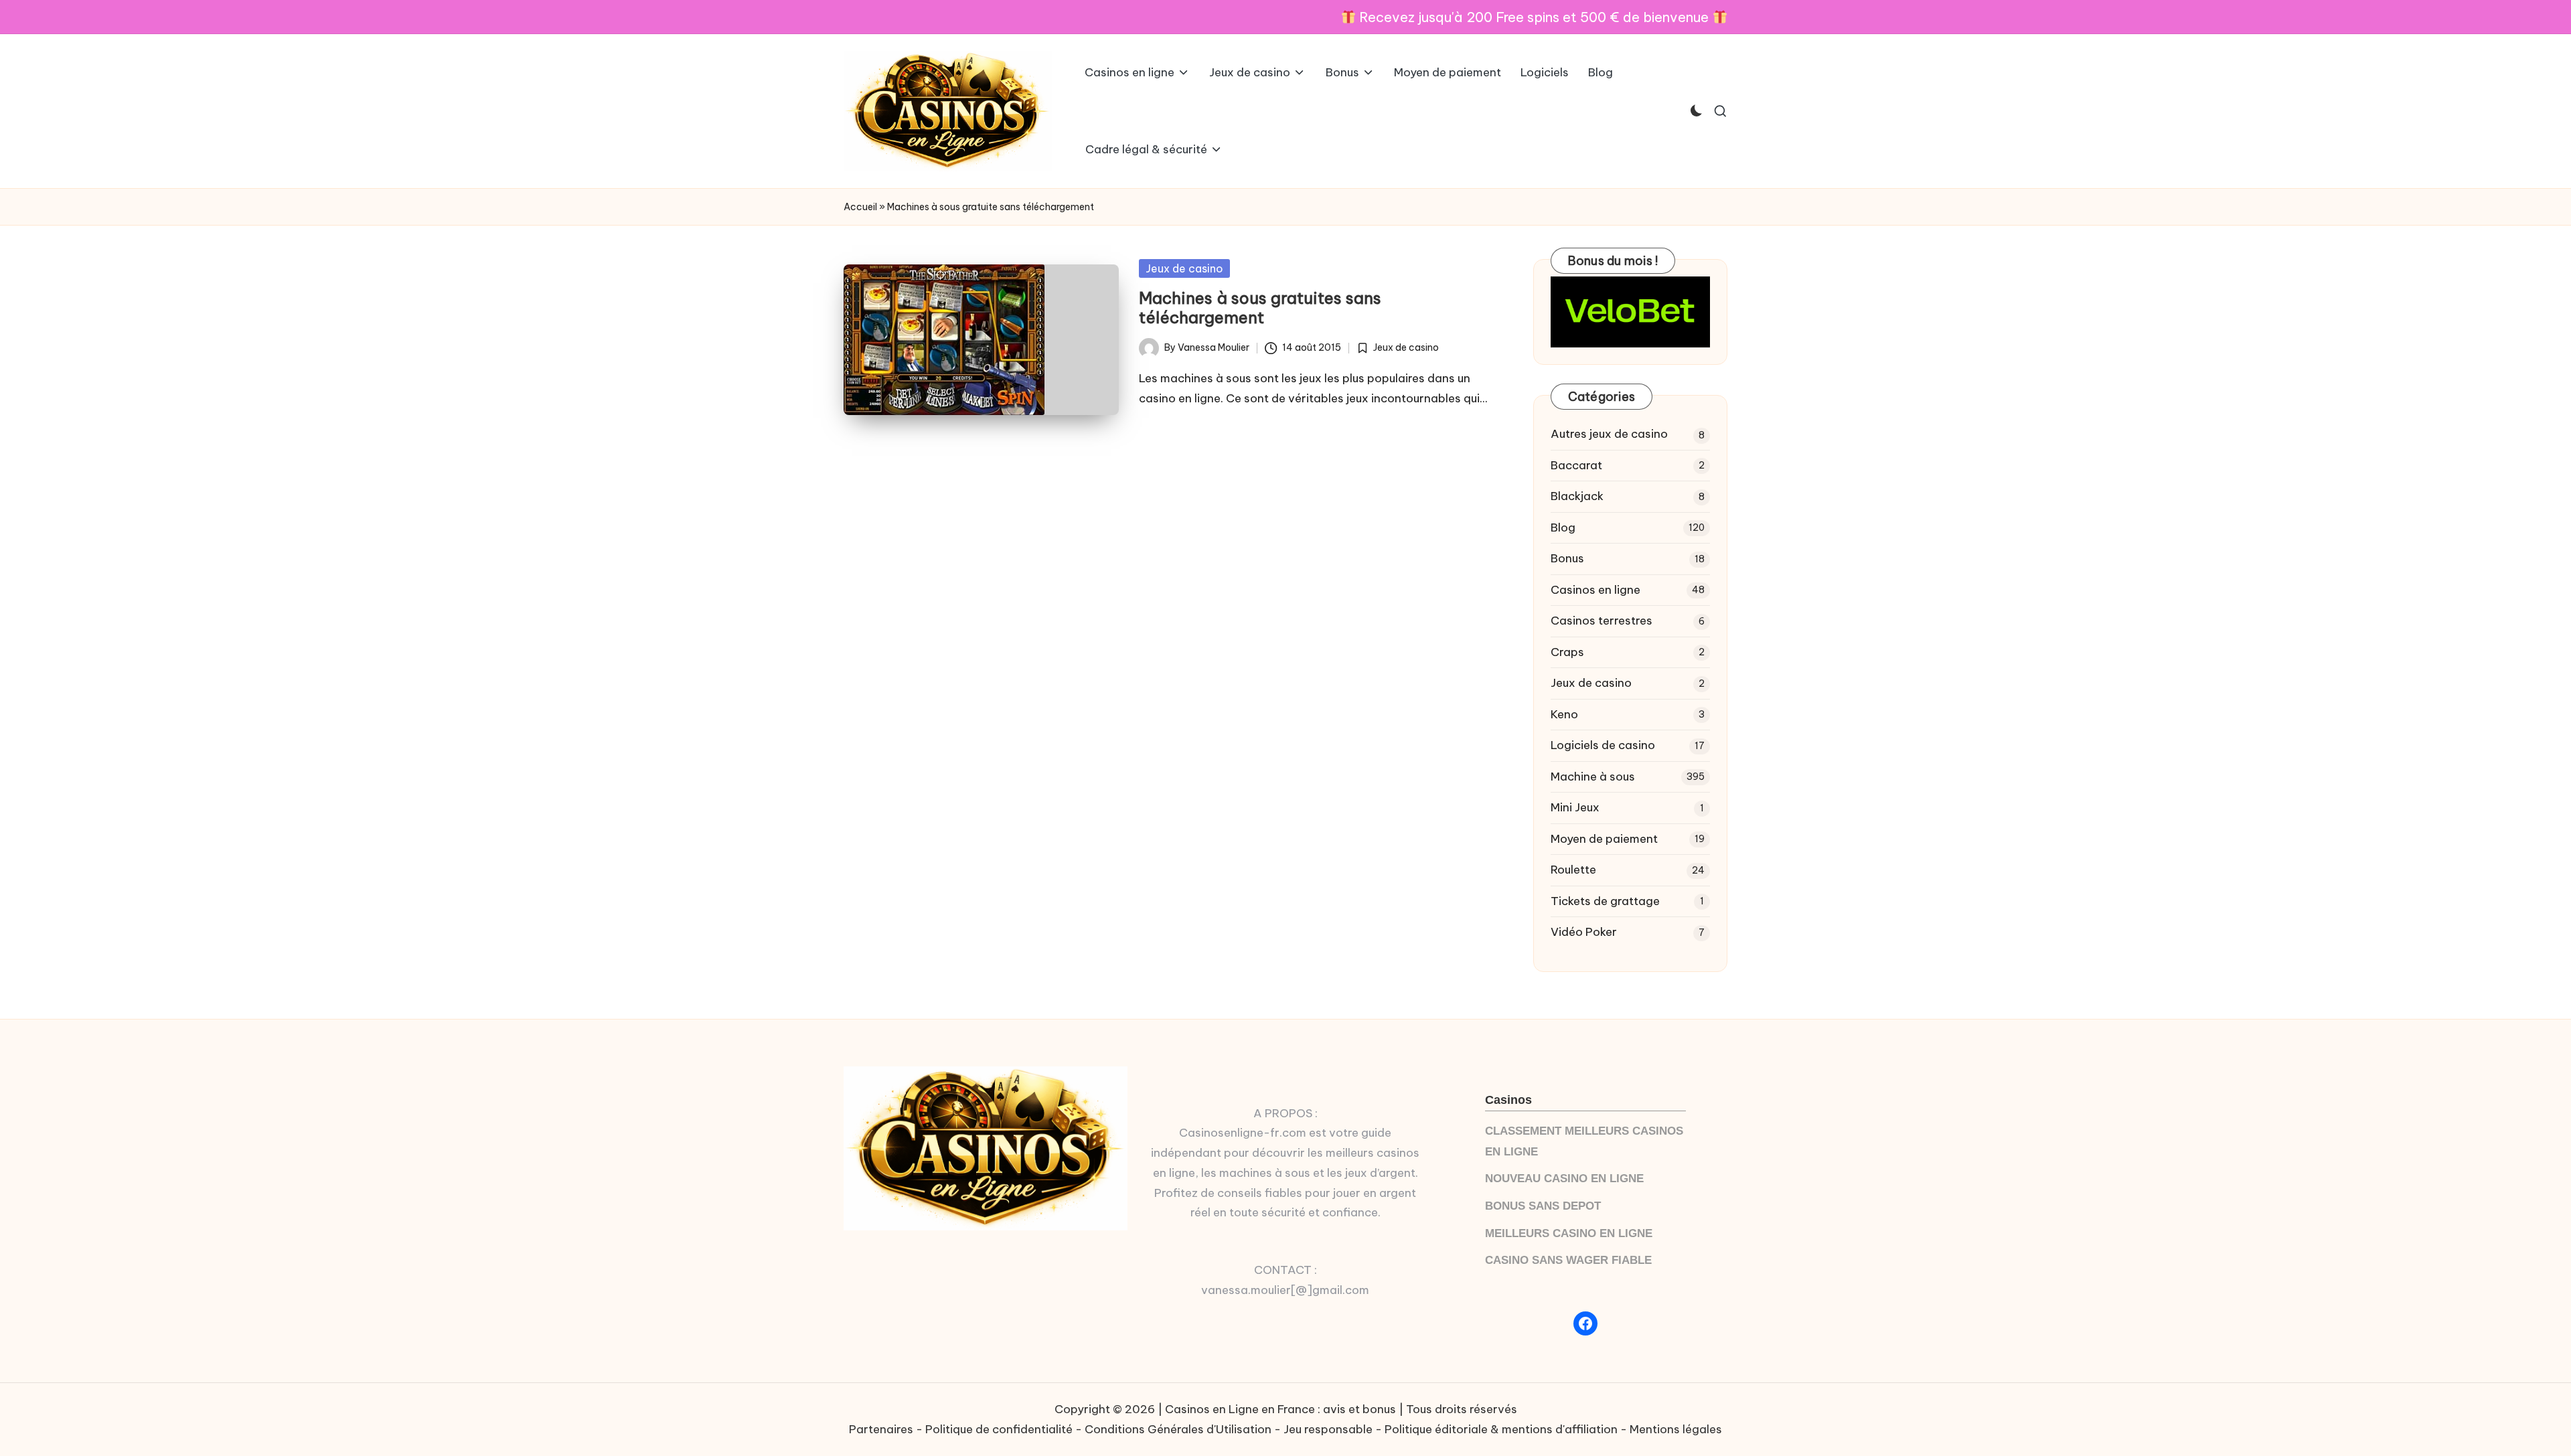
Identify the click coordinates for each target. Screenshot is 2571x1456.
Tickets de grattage (1605, 901)
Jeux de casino (1184, 268)
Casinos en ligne (1595, 590)
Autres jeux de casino (1609, 434)
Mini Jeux (1575, 807)
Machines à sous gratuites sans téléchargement (1260, 308)
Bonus (1567, 558)
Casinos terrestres (1602, 621)
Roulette (1573, 870)
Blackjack (1577, 496)
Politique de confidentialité (999, 1429)
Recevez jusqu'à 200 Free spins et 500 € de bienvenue (1534, 17)
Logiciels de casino (1603, 745)
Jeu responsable (1328, 1429)
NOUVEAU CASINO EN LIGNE (1564, 1179)
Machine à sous (1593, 777)
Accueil (860, 207)
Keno (1564, 714)
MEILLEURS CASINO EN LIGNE (1569, 1233)
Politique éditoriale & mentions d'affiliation (1501, 1429)
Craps (1567, 652)
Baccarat (1576, 465)
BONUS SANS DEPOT (1543, 1206)
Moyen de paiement (1604, 839)
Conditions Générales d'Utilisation (1178, 1429)
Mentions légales (1676, 1429)
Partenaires (881, 1429)
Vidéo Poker (1584, 932)
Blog (1563, 528)
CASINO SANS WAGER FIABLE (1568, 1260)
